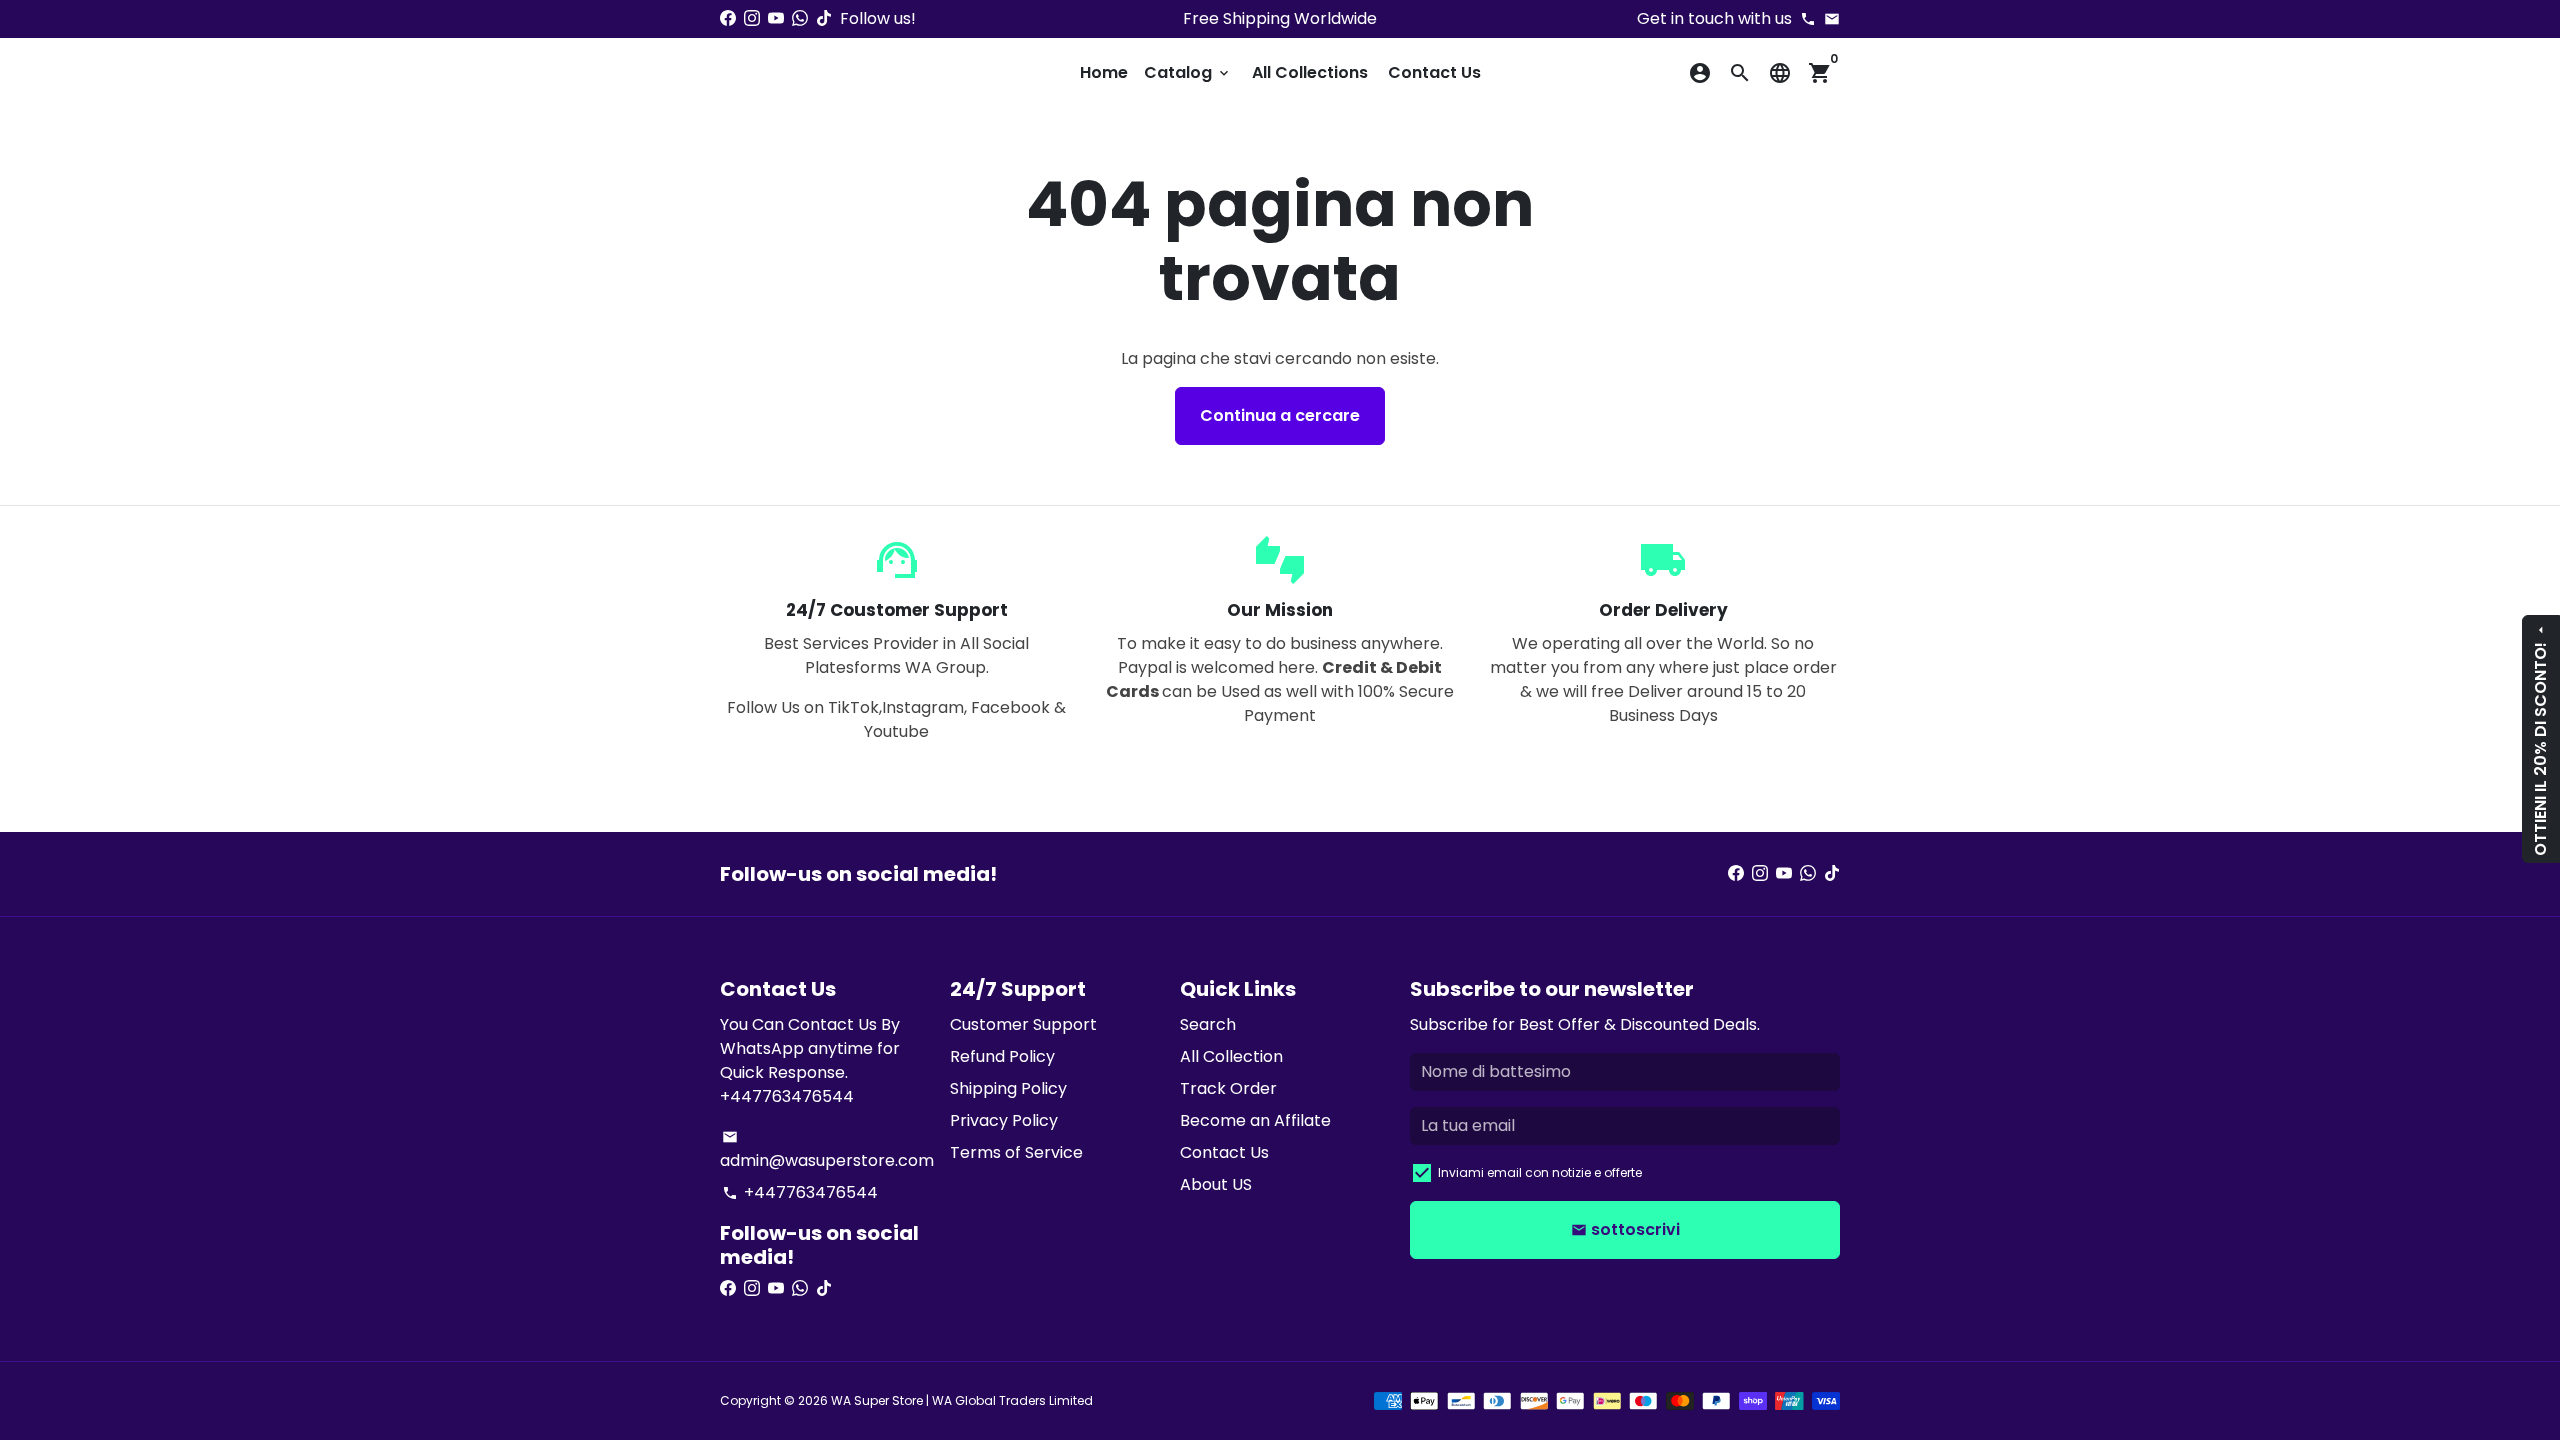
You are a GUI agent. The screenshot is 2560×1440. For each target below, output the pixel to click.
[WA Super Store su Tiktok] (824, 18)
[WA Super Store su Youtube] (776, 18)
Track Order (1228, 1088)
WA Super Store (877, 1400)
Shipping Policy (1008, 1088)
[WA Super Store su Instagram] (752, 18)
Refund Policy (1002, 1056)
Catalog (1188, 72)
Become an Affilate (1255, 1120)
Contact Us (1434, 72)
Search (1208, 1024)
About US (1216, 1184)
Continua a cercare (1280, 415)
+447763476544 (800, 1192)
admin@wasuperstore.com (827, 1150)
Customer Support (1023, 1024)
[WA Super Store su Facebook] (728, 18)
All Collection (1231, 1056)
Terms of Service (1016, 1152)
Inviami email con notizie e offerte (1540, 1172)
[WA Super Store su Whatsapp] (800, 18)
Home (1104, 72)
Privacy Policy (1004, 1120)
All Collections (1310, 72)
